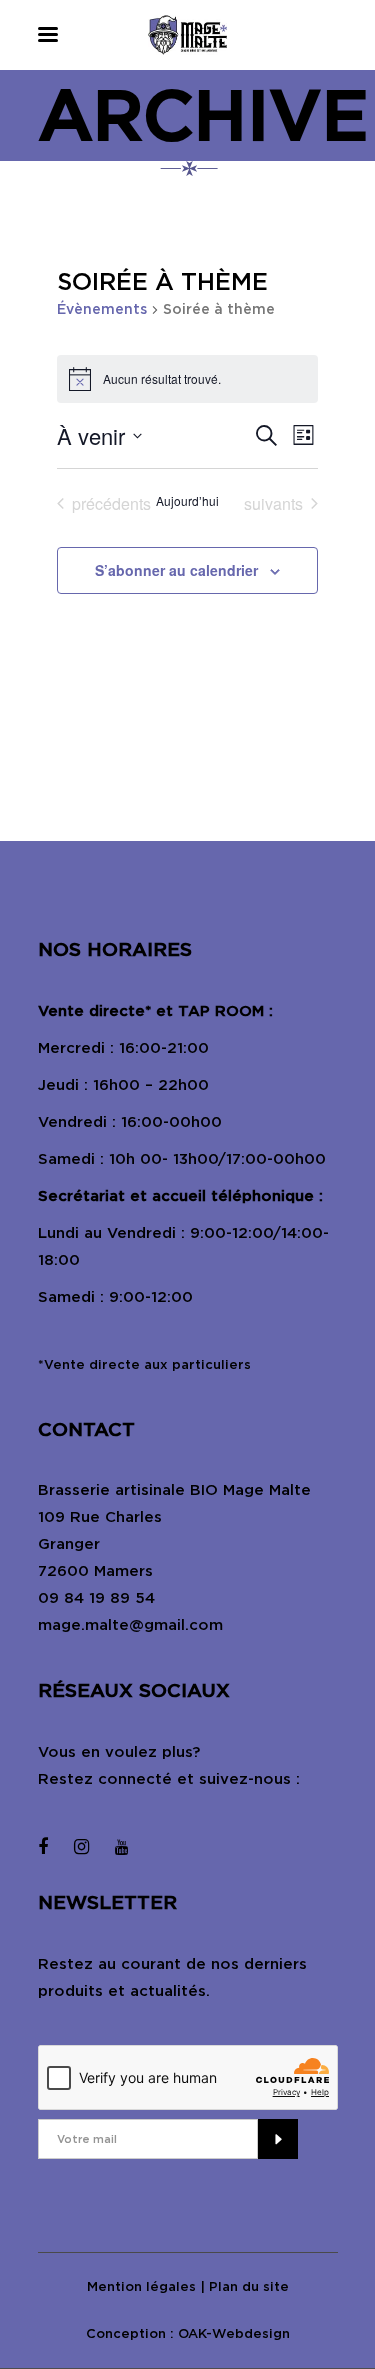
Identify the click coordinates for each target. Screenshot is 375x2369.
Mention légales (141, 2286)
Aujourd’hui (187, 501)
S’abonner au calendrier (176, 570)
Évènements (102, 309)
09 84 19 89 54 (96, 1598)
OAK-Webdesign (234, 2333)
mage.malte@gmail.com (130, 1625)
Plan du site (249, 2286)
